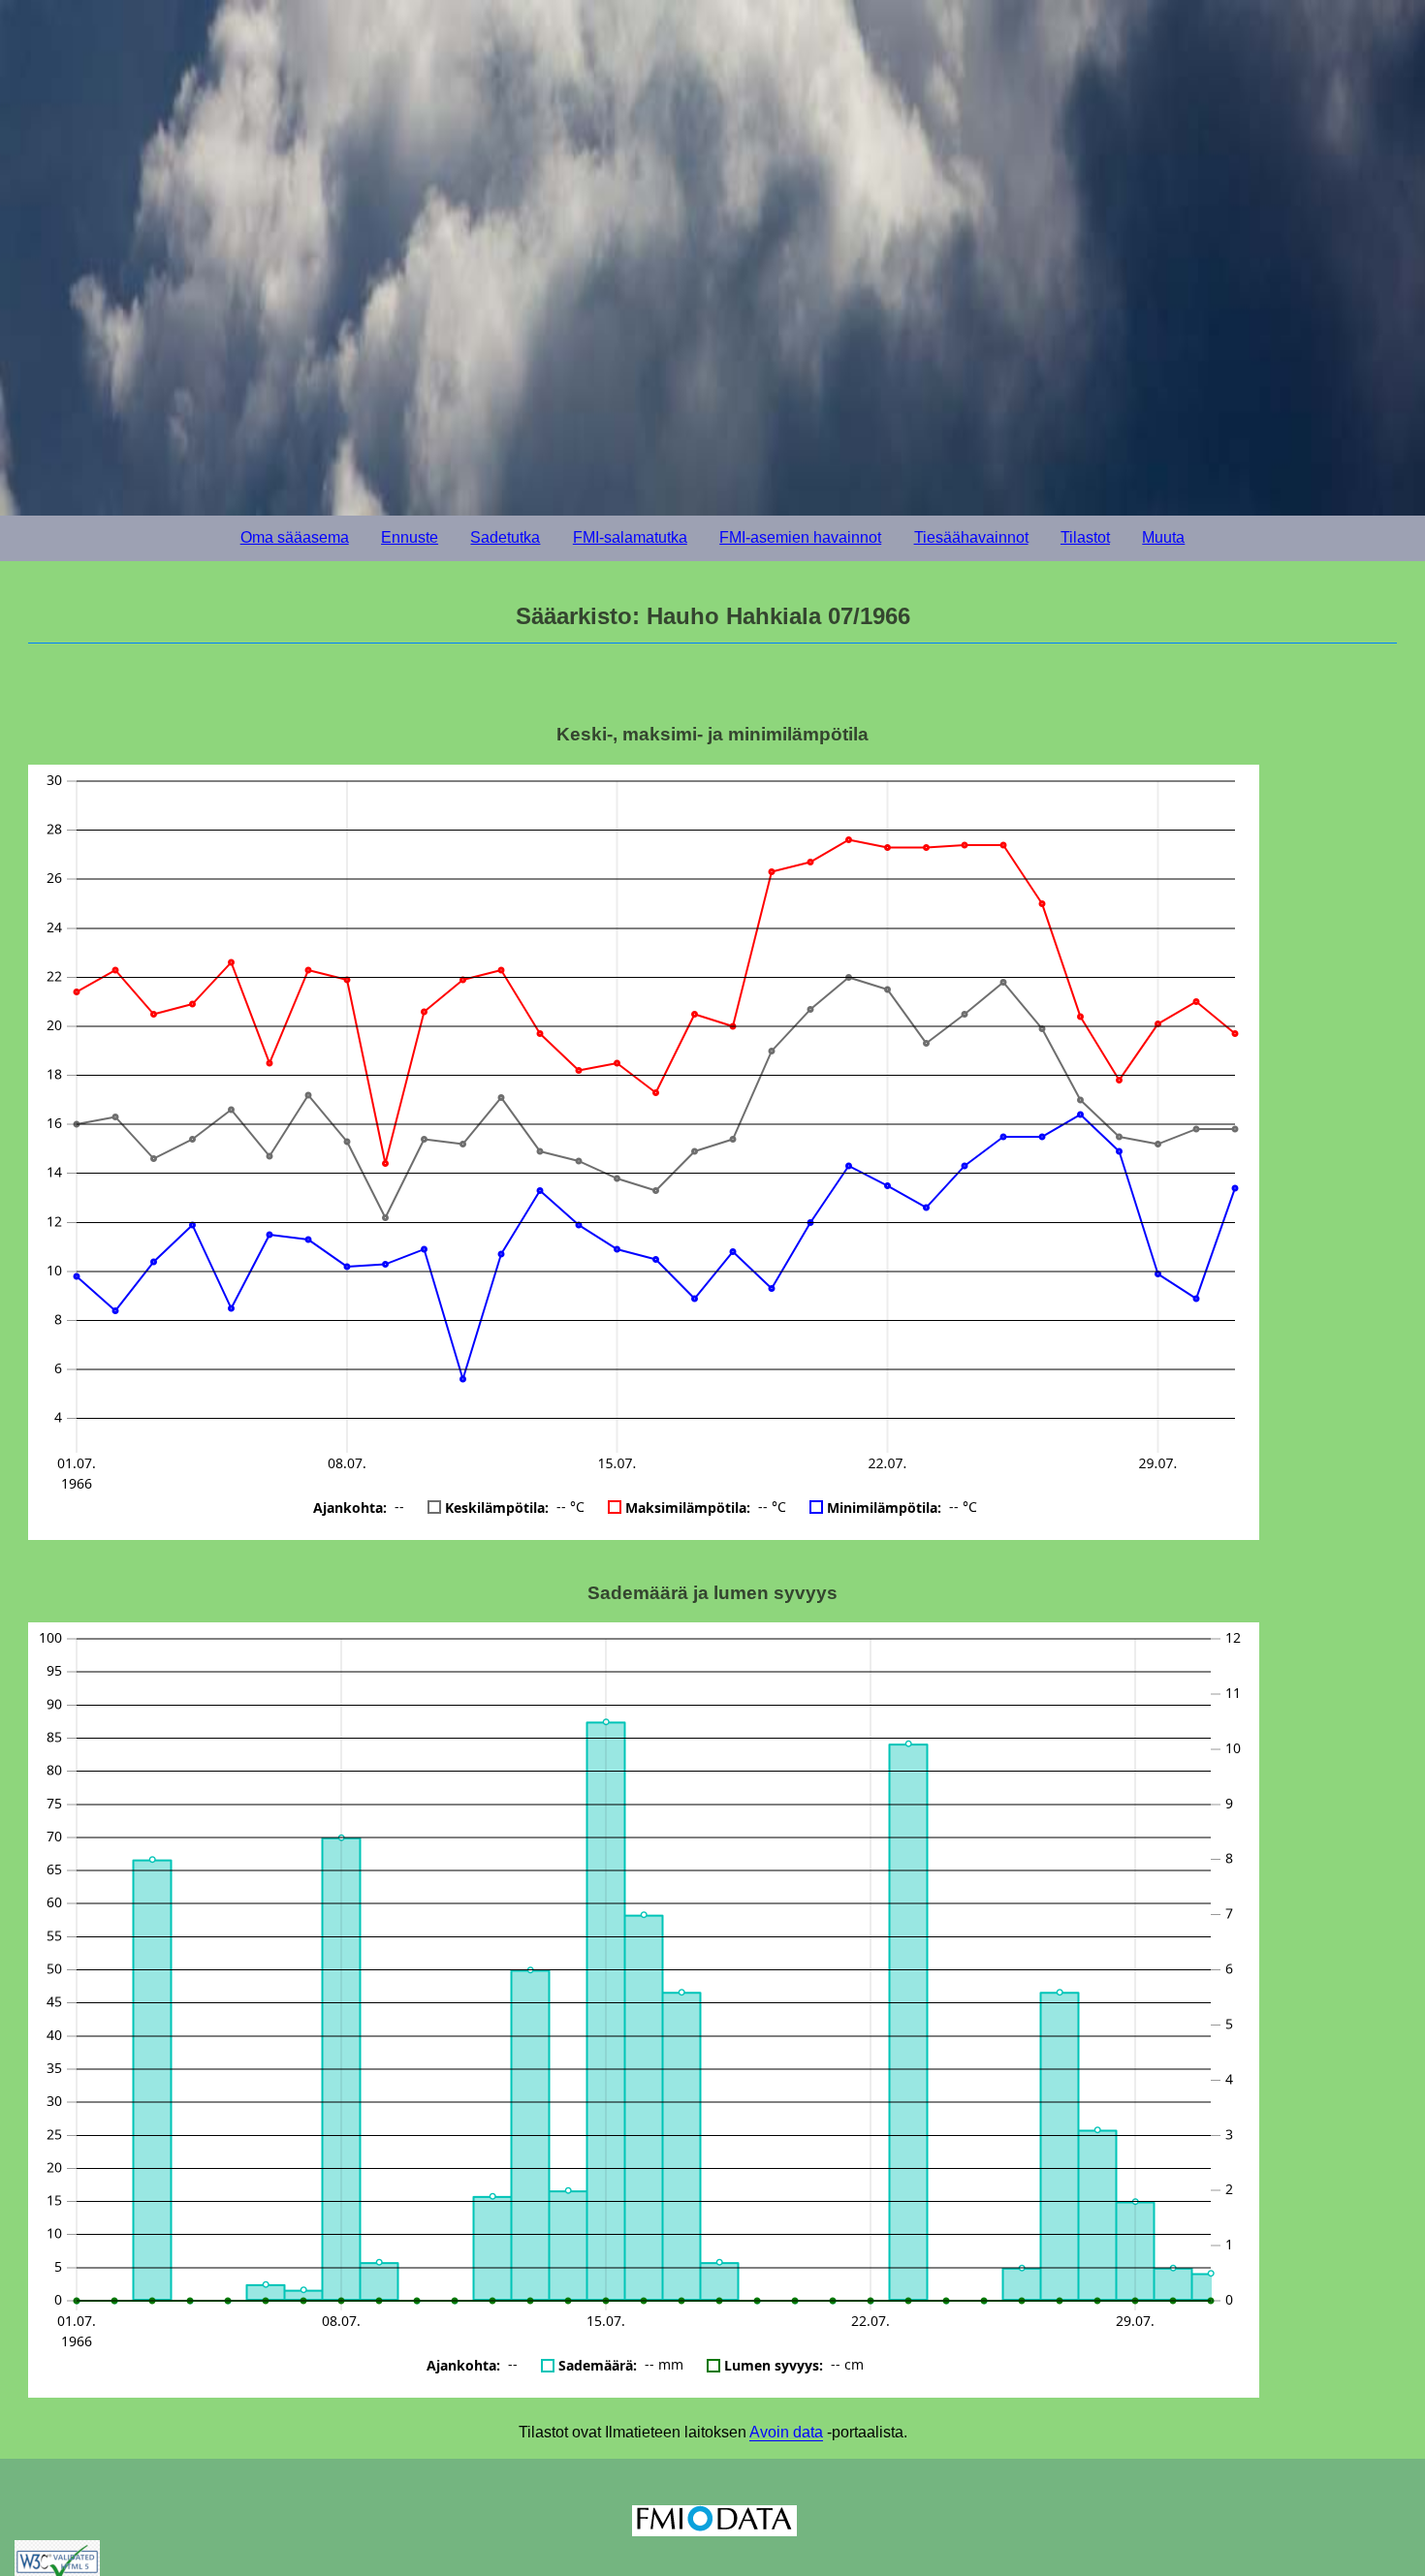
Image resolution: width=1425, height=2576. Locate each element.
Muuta (1163, 537)
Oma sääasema (295, 537)
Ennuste (410, 537)
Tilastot (1085, 537)
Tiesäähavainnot (971, 537)
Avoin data (786, 2432)
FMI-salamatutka (630, 537)
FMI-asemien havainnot (800, 537)
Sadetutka (505, 537)
